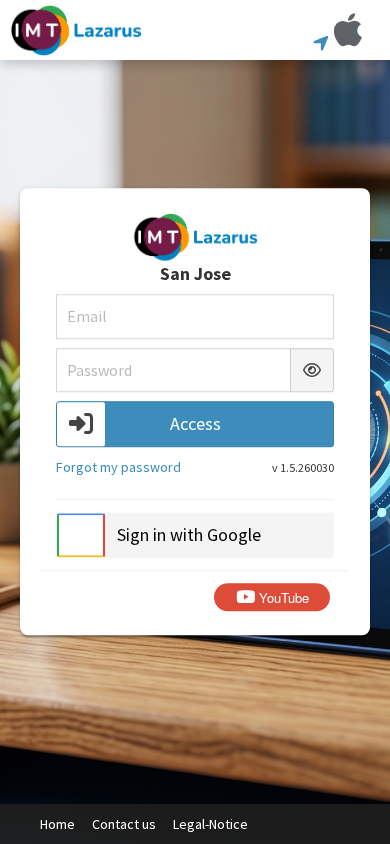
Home (57, 824)
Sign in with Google (189, 535)
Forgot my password (118, 468)
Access (195, 424)
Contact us (124, 824)
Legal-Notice (210, 824)
